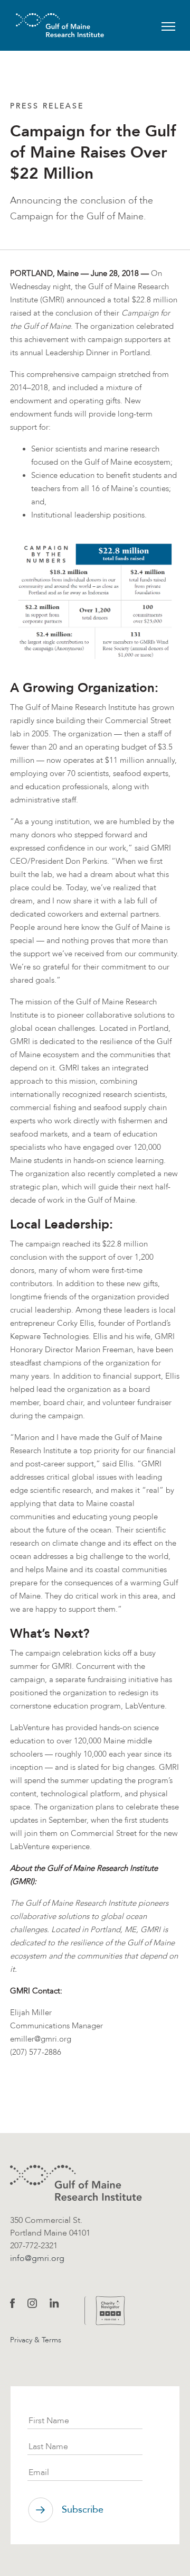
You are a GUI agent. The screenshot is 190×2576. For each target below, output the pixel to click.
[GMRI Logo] (47, 25)
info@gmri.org (37, 2258)
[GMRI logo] (76, 2183)
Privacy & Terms (36, 2340)
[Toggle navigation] (168, 25)
